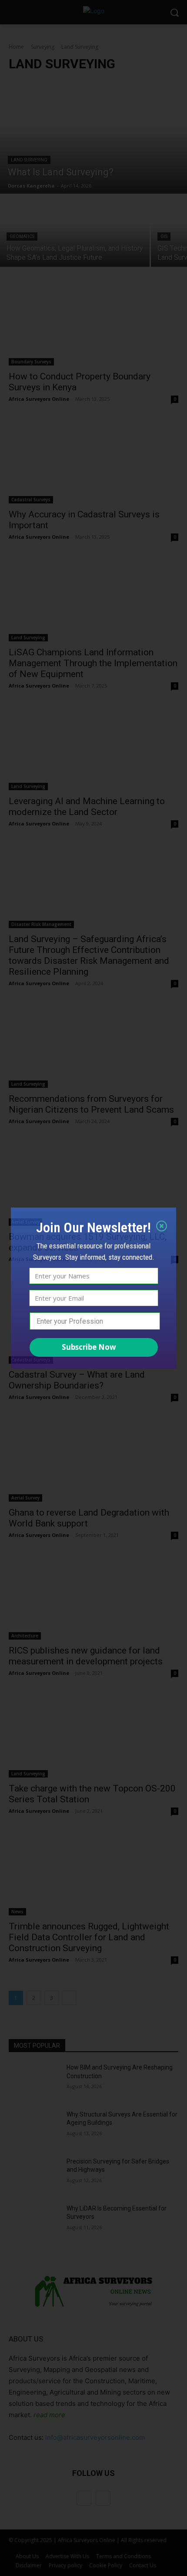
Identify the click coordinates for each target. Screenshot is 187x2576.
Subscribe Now (89, 1347)
